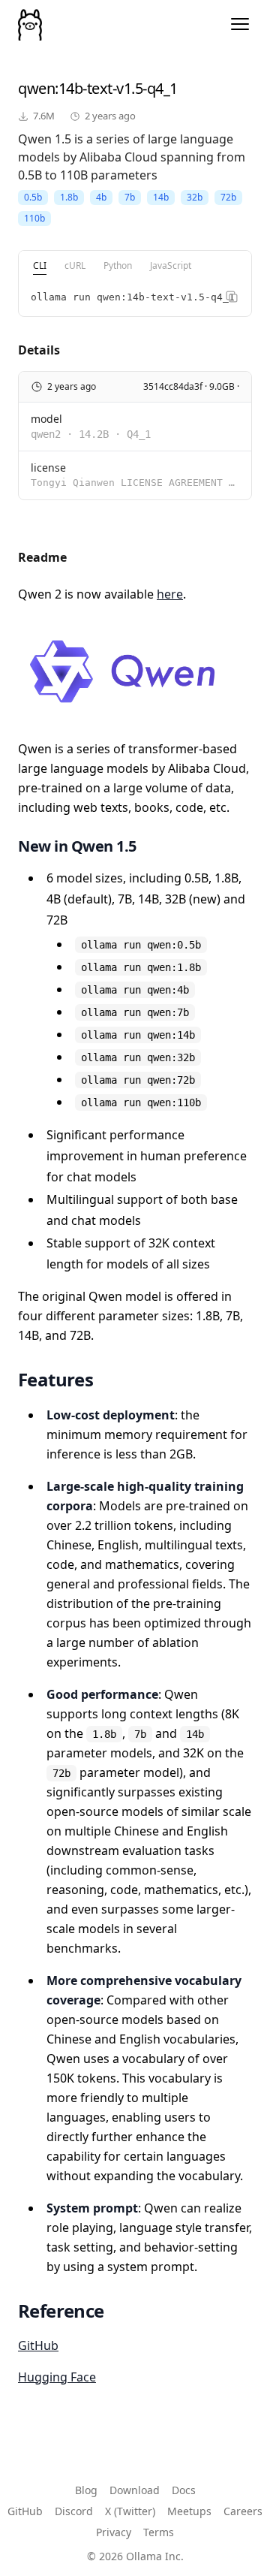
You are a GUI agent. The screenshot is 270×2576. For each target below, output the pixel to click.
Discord (74, 2511)
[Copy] (232, 297)
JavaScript (171, 265)
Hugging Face (57, 2377)
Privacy (114, 2532)
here (170, 594)
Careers (243, 2511)
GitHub (38, 2345)
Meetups (189, 2511)
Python (118, 265)
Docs (184, 2490)
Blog (86, 2490)
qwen (36, 88)
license (48, 468)
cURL (75, 265)
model (46, 419)
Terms (159, 2532)
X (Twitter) (130, 2511)
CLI (40, 265)
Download (135, 2490)
